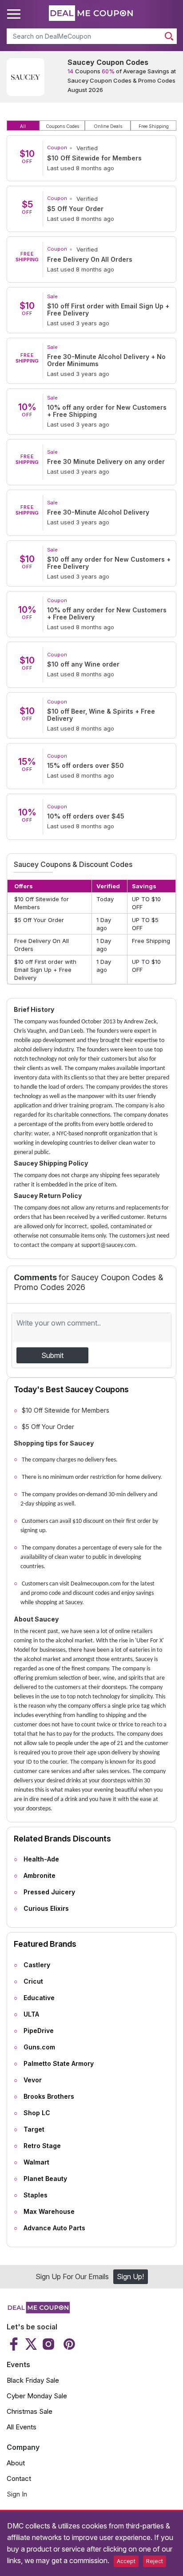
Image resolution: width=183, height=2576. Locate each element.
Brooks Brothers (49, 2096)
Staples (36, 2195)
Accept (126, 2561)
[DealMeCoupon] (38, 2311)
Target (34, 2129)
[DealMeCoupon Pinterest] (68, 2344)
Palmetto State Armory (59, 2063)
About (16, 2463)
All (23, 126)
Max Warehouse (49, 2211)
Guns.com (39, 2047)
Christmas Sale (30, 2411)
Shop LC (37, 2113)
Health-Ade (41, 1859)
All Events (22, 2427)
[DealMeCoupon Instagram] (48, 2344)
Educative (39, 1998)
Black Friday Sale (33, 2380)
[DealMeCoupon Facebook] (15, 2344)
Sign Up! (130, 2276)
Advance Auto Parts (54, 2228)
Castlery (37, 1965)
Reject (155, 2561)
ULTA (31, 2014)
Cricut (33, 1981)
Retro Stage (42, 2146)
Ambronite (40, 1875)
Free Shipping (154, 126)
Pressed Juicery (49, 1892)
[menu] (15, 14)
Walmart (36, 2162)
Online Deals (108, 126)
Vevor (33, 2080)
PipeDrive (39, 2031)
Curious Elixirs (46, 1908)
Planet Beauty (45, 2179)
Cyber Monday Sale (37, 2396)
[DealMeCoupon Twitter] (31, 2344)
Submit (52, 1355)
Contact (19, 2478)
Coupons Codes (62, 126)
